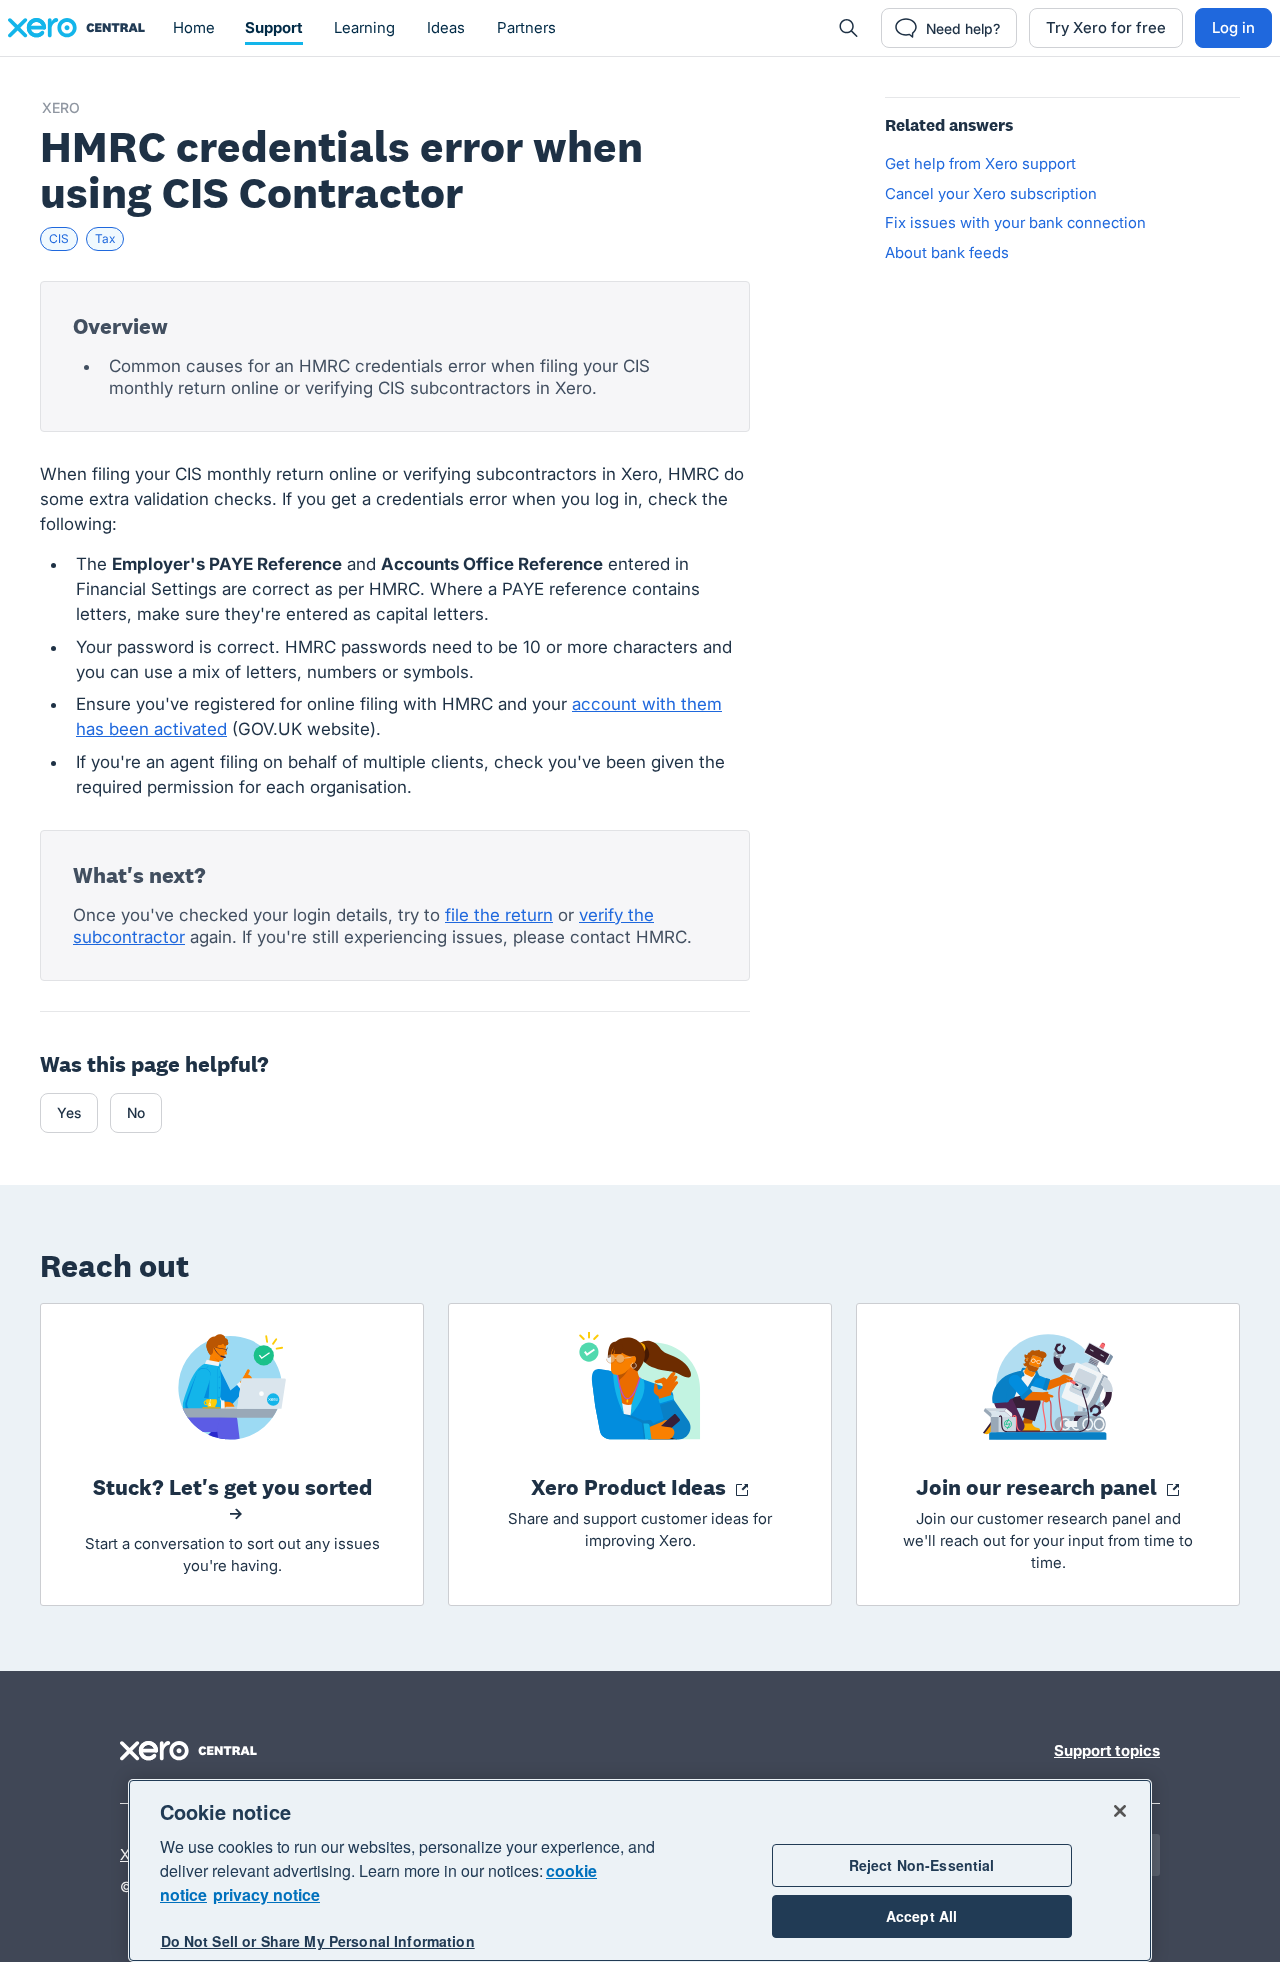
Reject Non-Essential (922, 1865)
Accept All (921, 1916)
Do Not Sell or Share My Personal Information (318, 1941)
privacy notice (266, 1894)
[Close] (1120, 1811)
